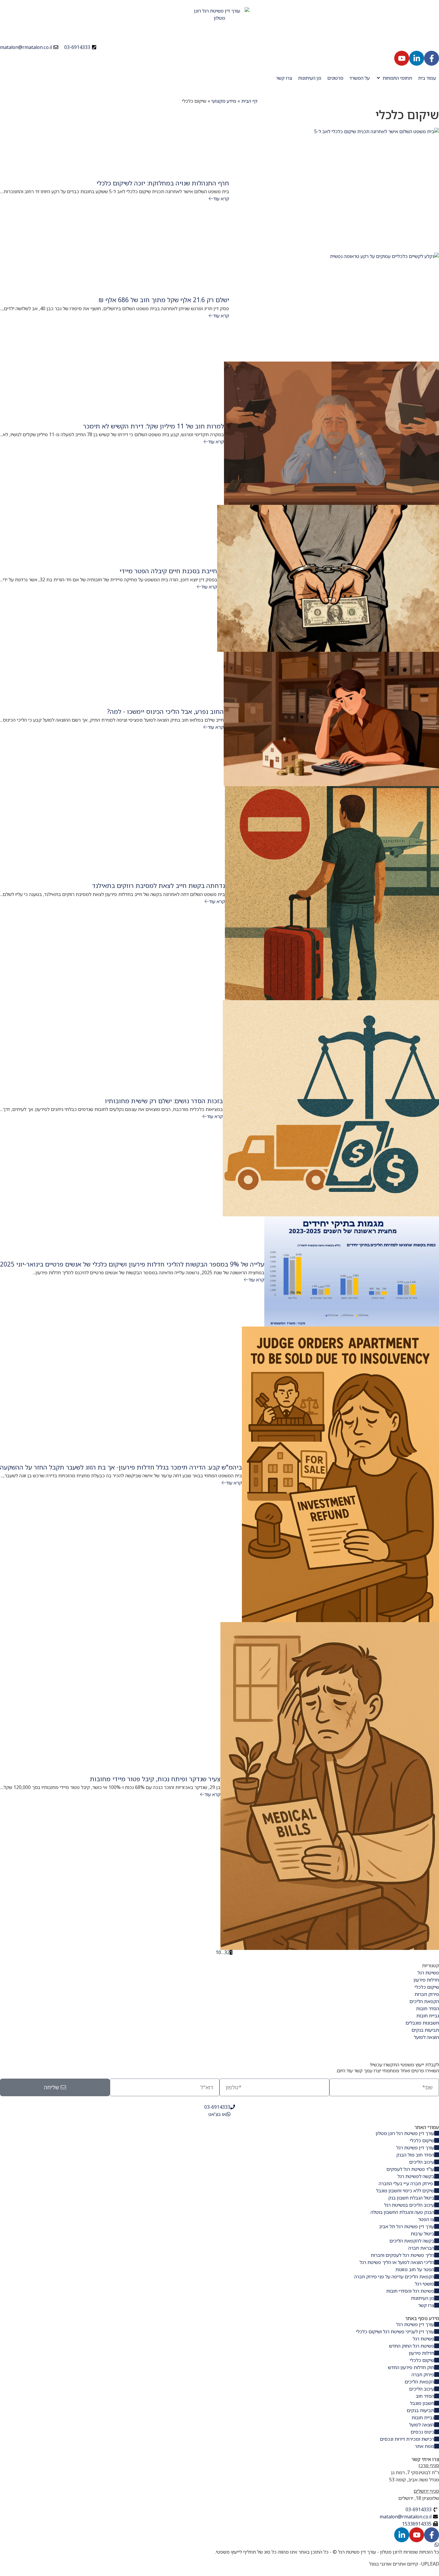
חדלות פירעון (426, 1980)
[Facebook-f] (432, 58)
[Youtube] (402, 58)
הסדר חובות (428, 2008)
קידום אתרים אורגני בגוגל (394, 2564)
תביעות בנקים (425, 2030)
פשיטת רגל (428, 1973)
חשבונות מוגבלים (422, 2023)
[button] (394, 78)
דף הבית (249, 101)
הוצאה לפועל (426, 2037)
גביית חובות (428, 2016)
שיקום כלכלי (427, 1987)
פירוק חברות (427, 1994)
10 (218, 1952)
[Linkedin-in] (417, 58)
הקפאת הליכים (424, 2001)
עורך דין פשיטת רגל (357, 2552)
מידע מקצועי (224, 101)
